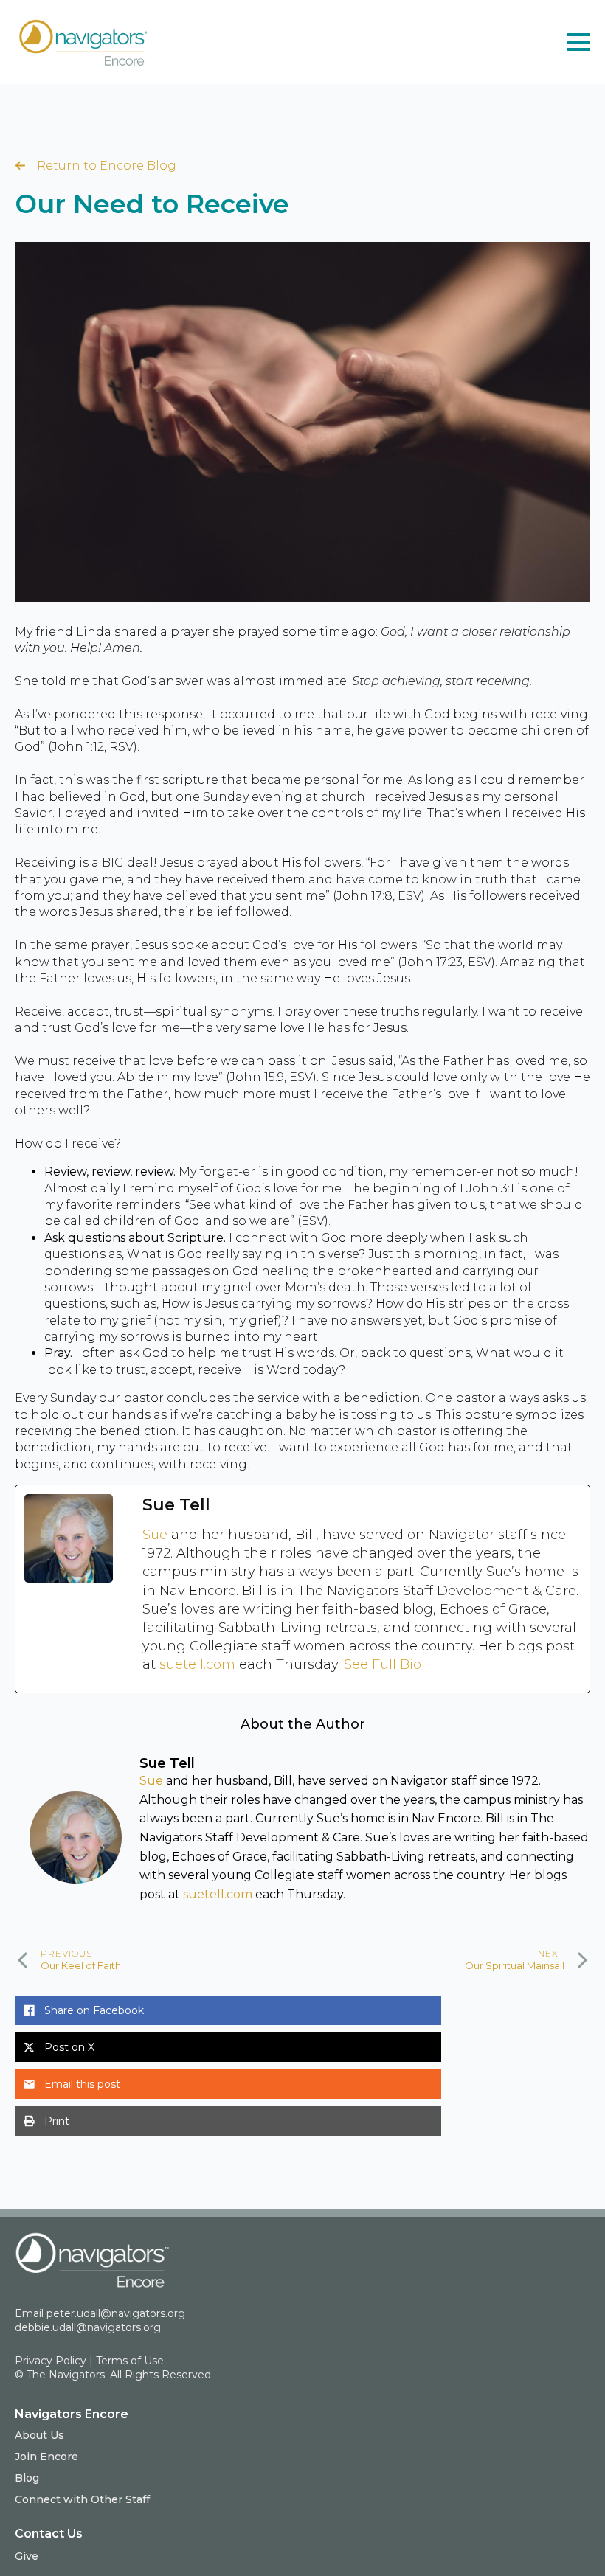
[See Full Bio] (430, 1665)
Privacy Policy (51, 2361)
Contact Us (49, 2534)
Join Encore (46, 2457)
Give (27, 2556)
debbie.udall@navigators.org (88, 2327)
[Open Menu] (578, 42)
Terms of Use (130, 2361)
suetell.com (199, 1664)
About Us (39, 2435)
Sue (157, 1535)
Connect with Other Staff (82, 2499)
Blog (27, 2478)
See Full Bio (383, 1664)
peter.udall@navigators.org (116, 2313)
